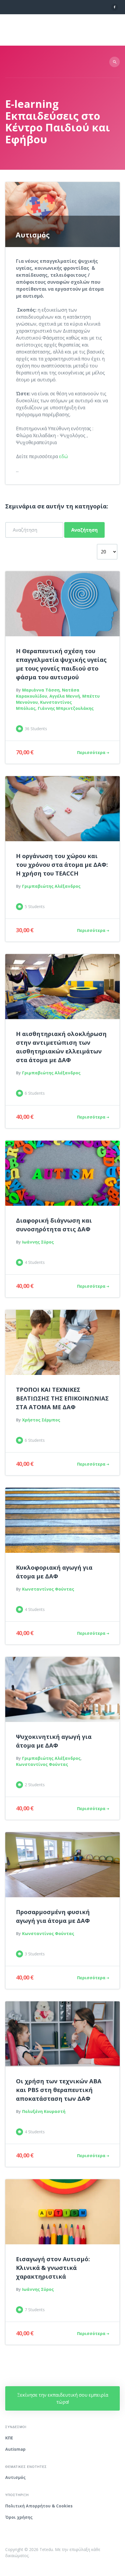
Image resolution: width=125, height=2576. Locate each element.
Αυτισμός (15, 2477)
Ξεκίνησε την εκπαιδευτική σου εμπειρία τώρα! (63, 2398)
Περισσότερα (91, 752)
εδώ (64, 456)
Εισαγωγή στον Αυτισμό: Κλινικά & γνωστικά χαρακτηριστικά (53, 2268)
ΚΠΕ (9, 2438)
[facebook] (115, 7)
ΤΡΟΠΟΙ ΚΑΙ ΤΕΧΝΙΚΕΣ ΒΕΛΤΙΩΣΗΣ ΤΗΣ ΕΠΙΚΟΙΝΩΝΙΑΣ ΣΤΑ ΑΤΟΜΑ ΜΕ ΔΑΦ (62, 1398)
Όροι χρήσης (19, 2517)
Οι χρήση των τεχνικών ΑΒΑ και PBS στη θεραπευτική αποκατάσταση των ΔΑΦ (59, 2090)
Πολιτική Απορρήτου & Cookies (39, 2506)
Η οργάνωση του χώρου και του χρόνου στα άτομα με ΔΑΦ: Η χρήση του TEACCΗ (62, 865)
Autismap (15, 2449)
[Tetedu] (41, 30)
